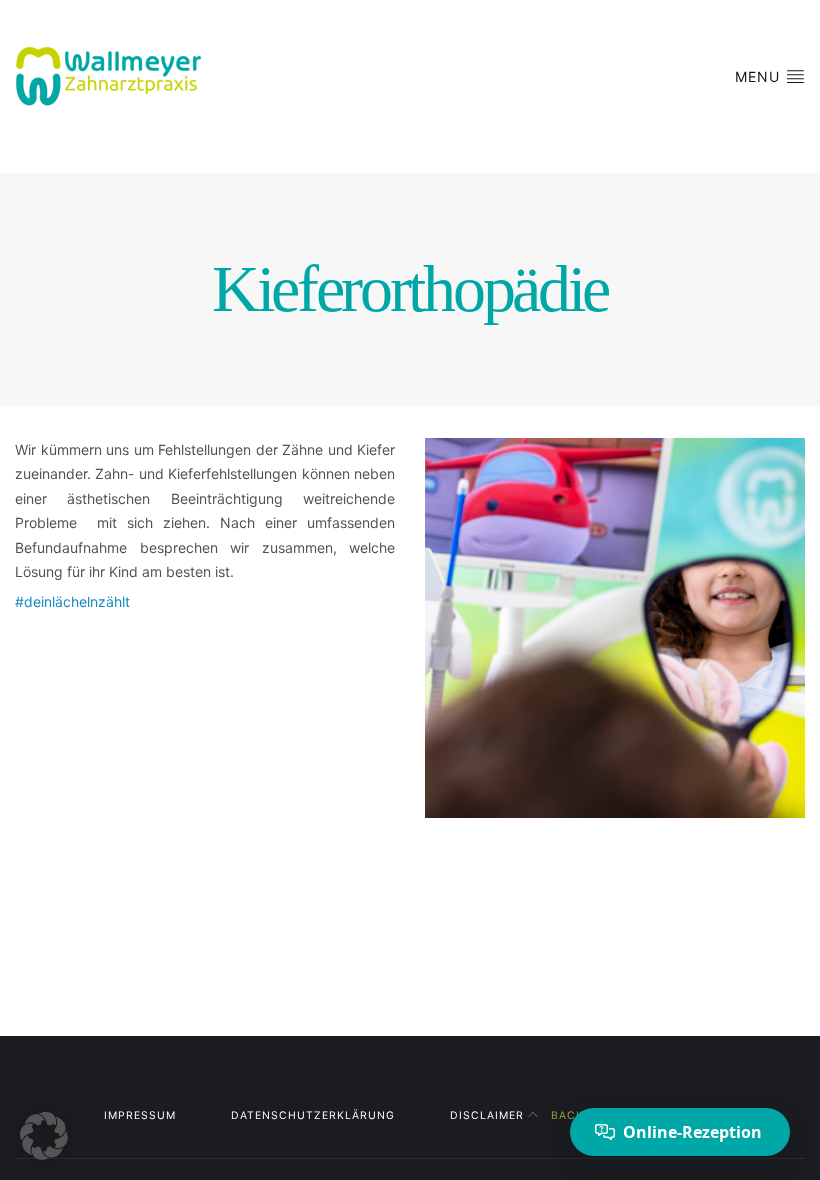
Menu (760, 76)
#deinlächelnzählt (72, 601)
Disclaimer (487, 1115)
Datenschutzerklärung (313, 1115)
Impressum (140, 1115)
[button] (44, 1136)
